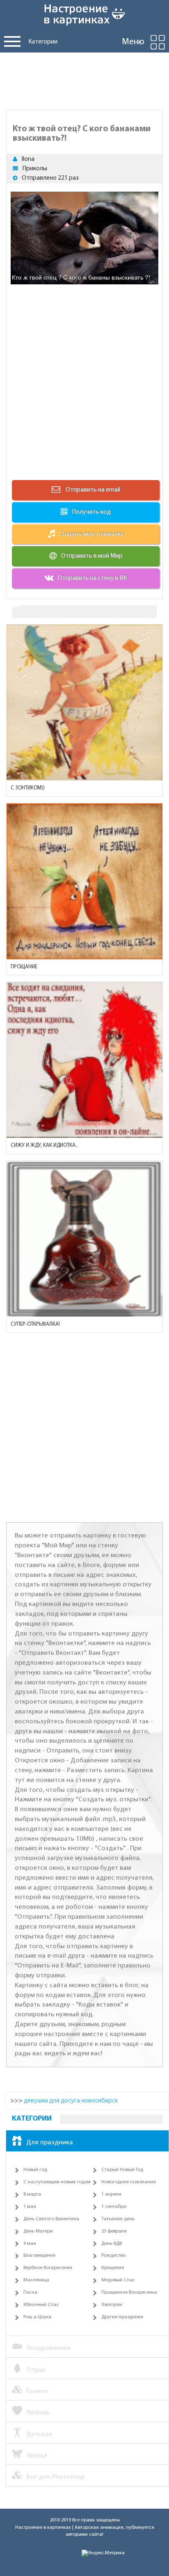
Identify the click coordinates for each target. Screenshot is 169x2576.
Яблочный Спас (41, 2305)
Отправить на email (92, 490)
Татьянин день (118, 2219)
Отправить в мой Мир (92, 556)
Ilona (28, 159)
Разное (37, 2391)
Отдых (36, 2370)
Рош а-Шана (37, 2317)
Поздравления (49, 2348)
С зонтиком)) (28, 788)
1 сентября (114, 2207)
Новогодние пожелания (129, 2182)
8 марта (32, 2194)
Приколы (35, 169)
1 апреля (111, 2194)
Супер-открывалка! (35, 1324)
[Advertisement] (84, 79)
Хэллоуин (112, 2305)
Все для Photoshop (55, 2477)
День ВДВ (112, 2244)
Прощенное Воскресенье (129, 2292)
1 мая (30, 2207)
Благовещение (39, 2256)
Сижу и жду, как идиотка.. (44, 1145)
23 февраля (114, 2231)
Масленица (36, 2280)
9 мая (30, 2244)
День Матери (38, 2231)
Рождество (113, 2256)
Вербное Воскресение (48, 2268)
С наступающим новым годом (57, 2182)
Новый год (35, 2170)
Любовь (38, 2412)
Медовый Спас (118, 2280)
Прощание (24, 967)
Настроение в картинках (43, 2528)
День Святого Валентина (51, 2219)
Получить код (91, 512)
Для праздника (50, 2142)
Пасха (30, 2292)
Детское (39, 2434)
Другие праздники (122, 2317)
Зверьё (37, 2456)
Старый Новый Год (122, 2170)
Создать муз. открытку (91, 534)
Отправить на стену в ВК (92, 578)
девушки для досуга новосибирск (71, 2101)
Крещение (113, 2268)
